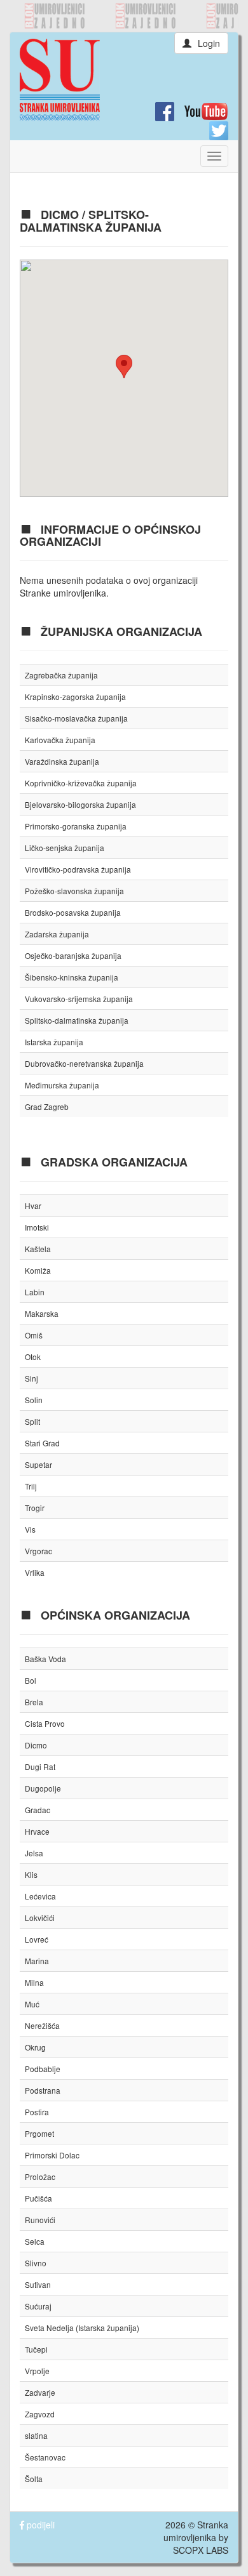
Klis (31, 1874)
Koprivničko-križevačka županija (81, 783)
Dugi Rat (40, 1767)
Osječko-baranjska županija (73, 955)
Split (32, 1421)
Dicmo (36, 1745)
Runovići (40, 2220)
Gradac (38, 1810)
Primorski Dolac (52, 2155)
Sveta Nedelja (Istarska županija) (82, 2328)
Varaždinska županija (62, 761)
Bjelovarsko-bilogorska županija (80, 804)
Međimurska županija (62, 1085)
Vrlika (35, 1572)
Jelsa (34, 1853)
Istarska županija (54, 1042)
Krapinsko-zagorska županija (75, 697)
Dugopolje (43, 1788)
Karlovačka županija (60, 740)
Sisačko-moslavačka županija (76, 718)
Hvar (33, 1205)
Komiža (38, 1270)
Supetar (38, 1464)
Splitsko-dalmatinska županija (77, 1020)
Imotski (37, 1227)
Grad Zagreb (47, 1106)
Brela (34, 1702)
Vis (30, 1529)
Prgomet (39, 2133)
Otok (33, 1357)
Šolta (34, 2479)
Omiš (34, 1335)
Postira (37, 2112)
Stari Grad (42, 1443)
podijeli (39, 2525)
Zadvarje (40, 2392)
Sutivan (38, 2284)
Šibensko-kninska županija (72, 977)
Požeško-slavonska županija (74, 891)
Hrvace (37, 1831)
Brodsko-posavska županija (73, 912)
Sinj (31, 1378)
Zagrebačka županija (61, 675)
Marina (37, 1961)
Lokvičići (40, 1918)
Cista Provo (45, 1723)
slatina (36, 2435)
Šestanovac (45, 2457)
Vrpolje (37, 2371)
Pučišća (38, 2198)
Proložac (40, 2176)
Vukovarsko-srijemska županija (79, 999)
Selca (35, 2241)
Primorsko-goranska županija (76, 826)
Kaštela (38, 1249)
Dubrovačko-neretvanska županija (84, 1063)
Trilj (31, 1486)
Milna (34, 1982)
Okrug (35, 2047)
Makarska (42, 1313)
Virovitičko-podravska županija (78, 869)
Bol (31, 1680)
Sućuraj (38, 2306)
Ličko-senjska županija (65, 848)
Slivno (36, 2263)
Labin (35, 1292)
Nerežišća (42, 2025)
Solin (34, 1400)
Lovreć (37, 1939)
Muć (32, 2004)
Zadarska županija (57, 934)
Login (209, 43)
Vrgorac (38, 1551)
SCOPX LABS (201, 2550)
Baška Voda (45, 1659)
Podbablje (43, 2069)
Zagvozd (40, 2414)
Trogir (35, 1508)
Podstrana (43, 2090)
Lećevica (40, 1896)
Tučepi (36, 2349)
